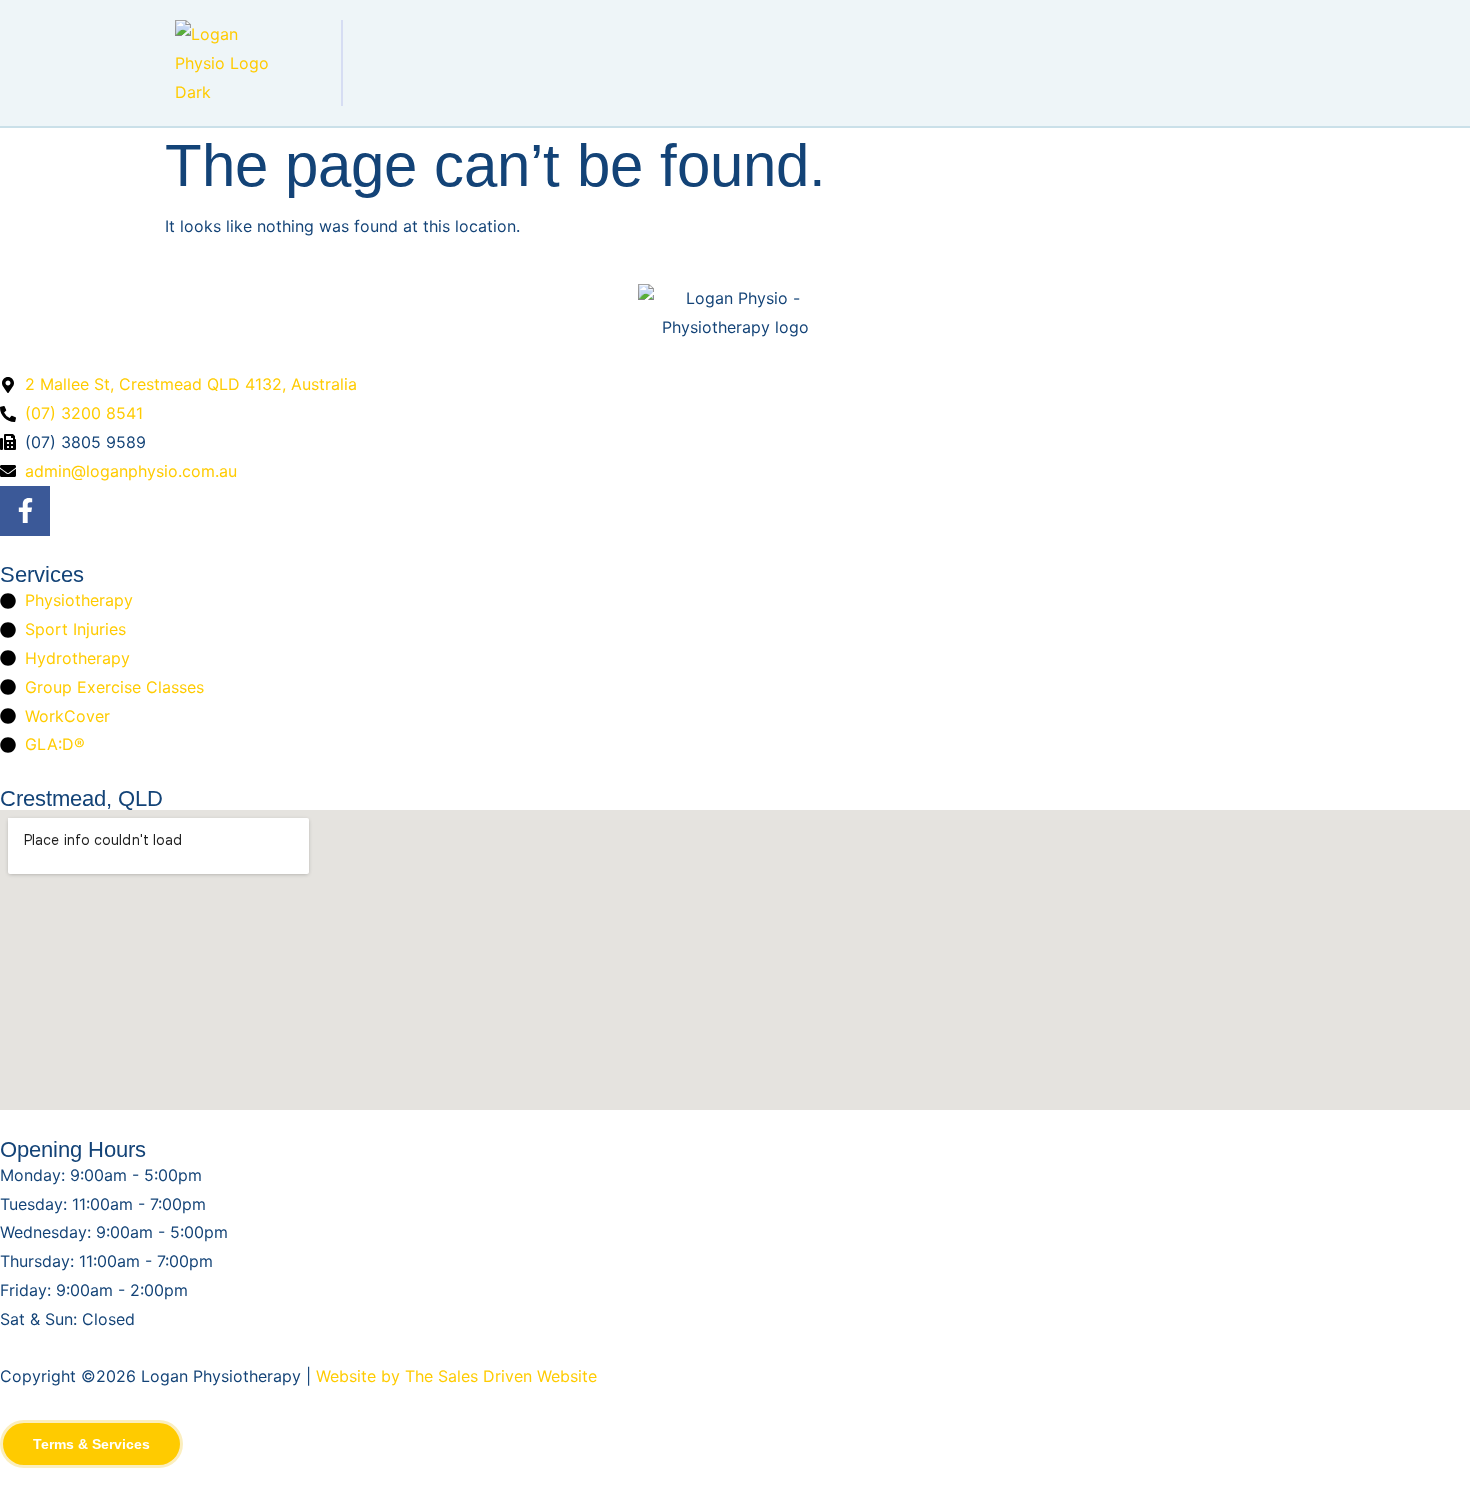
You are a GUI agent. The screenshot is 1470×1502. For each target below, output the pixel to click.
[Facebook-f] (25, 511)
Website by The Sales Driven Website (456, 1376)
